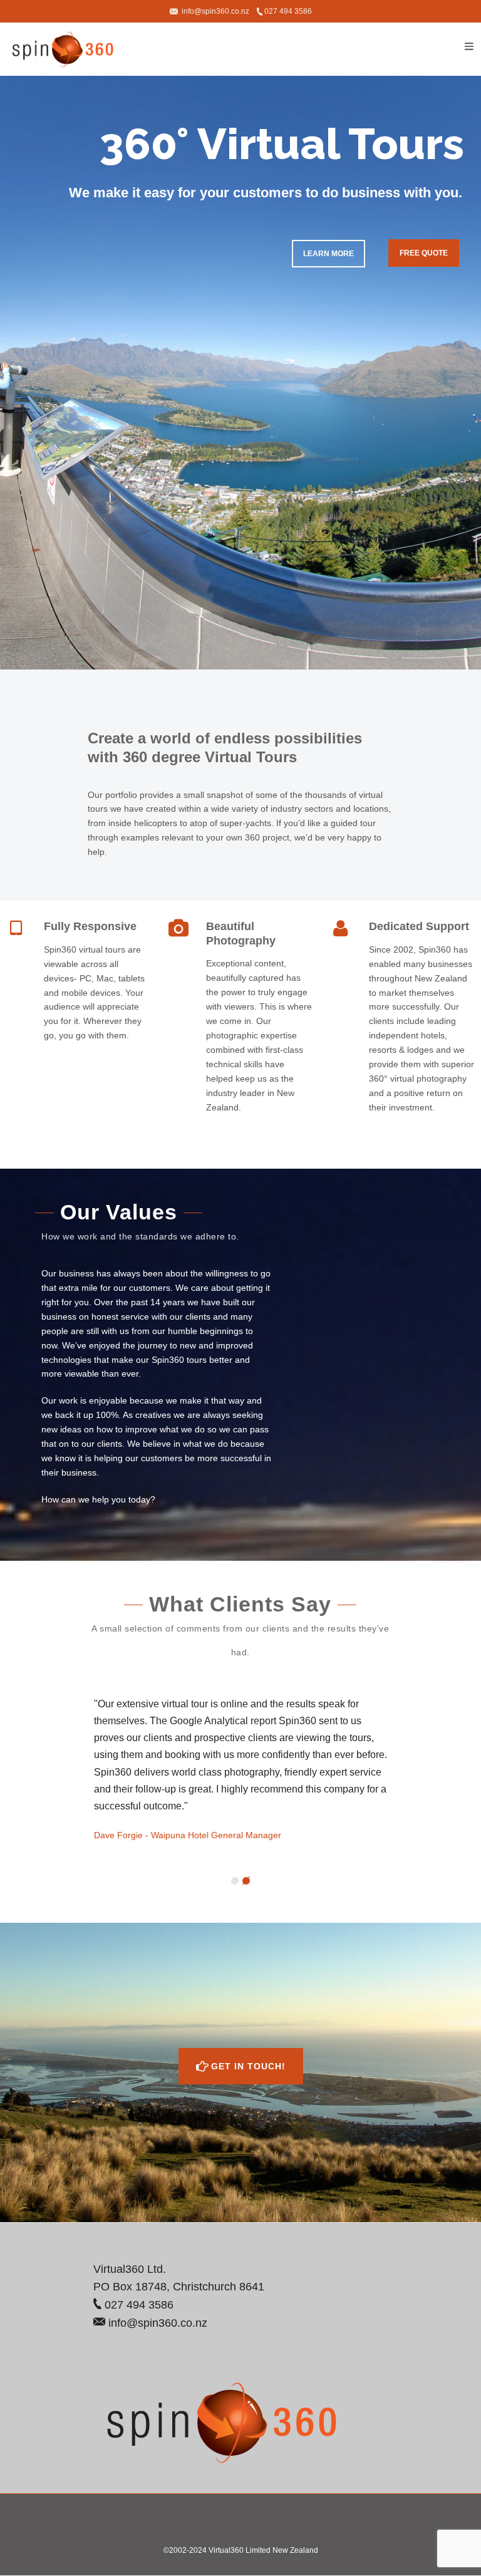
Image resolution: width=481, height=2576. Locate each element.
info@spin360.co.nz (215, 11)
